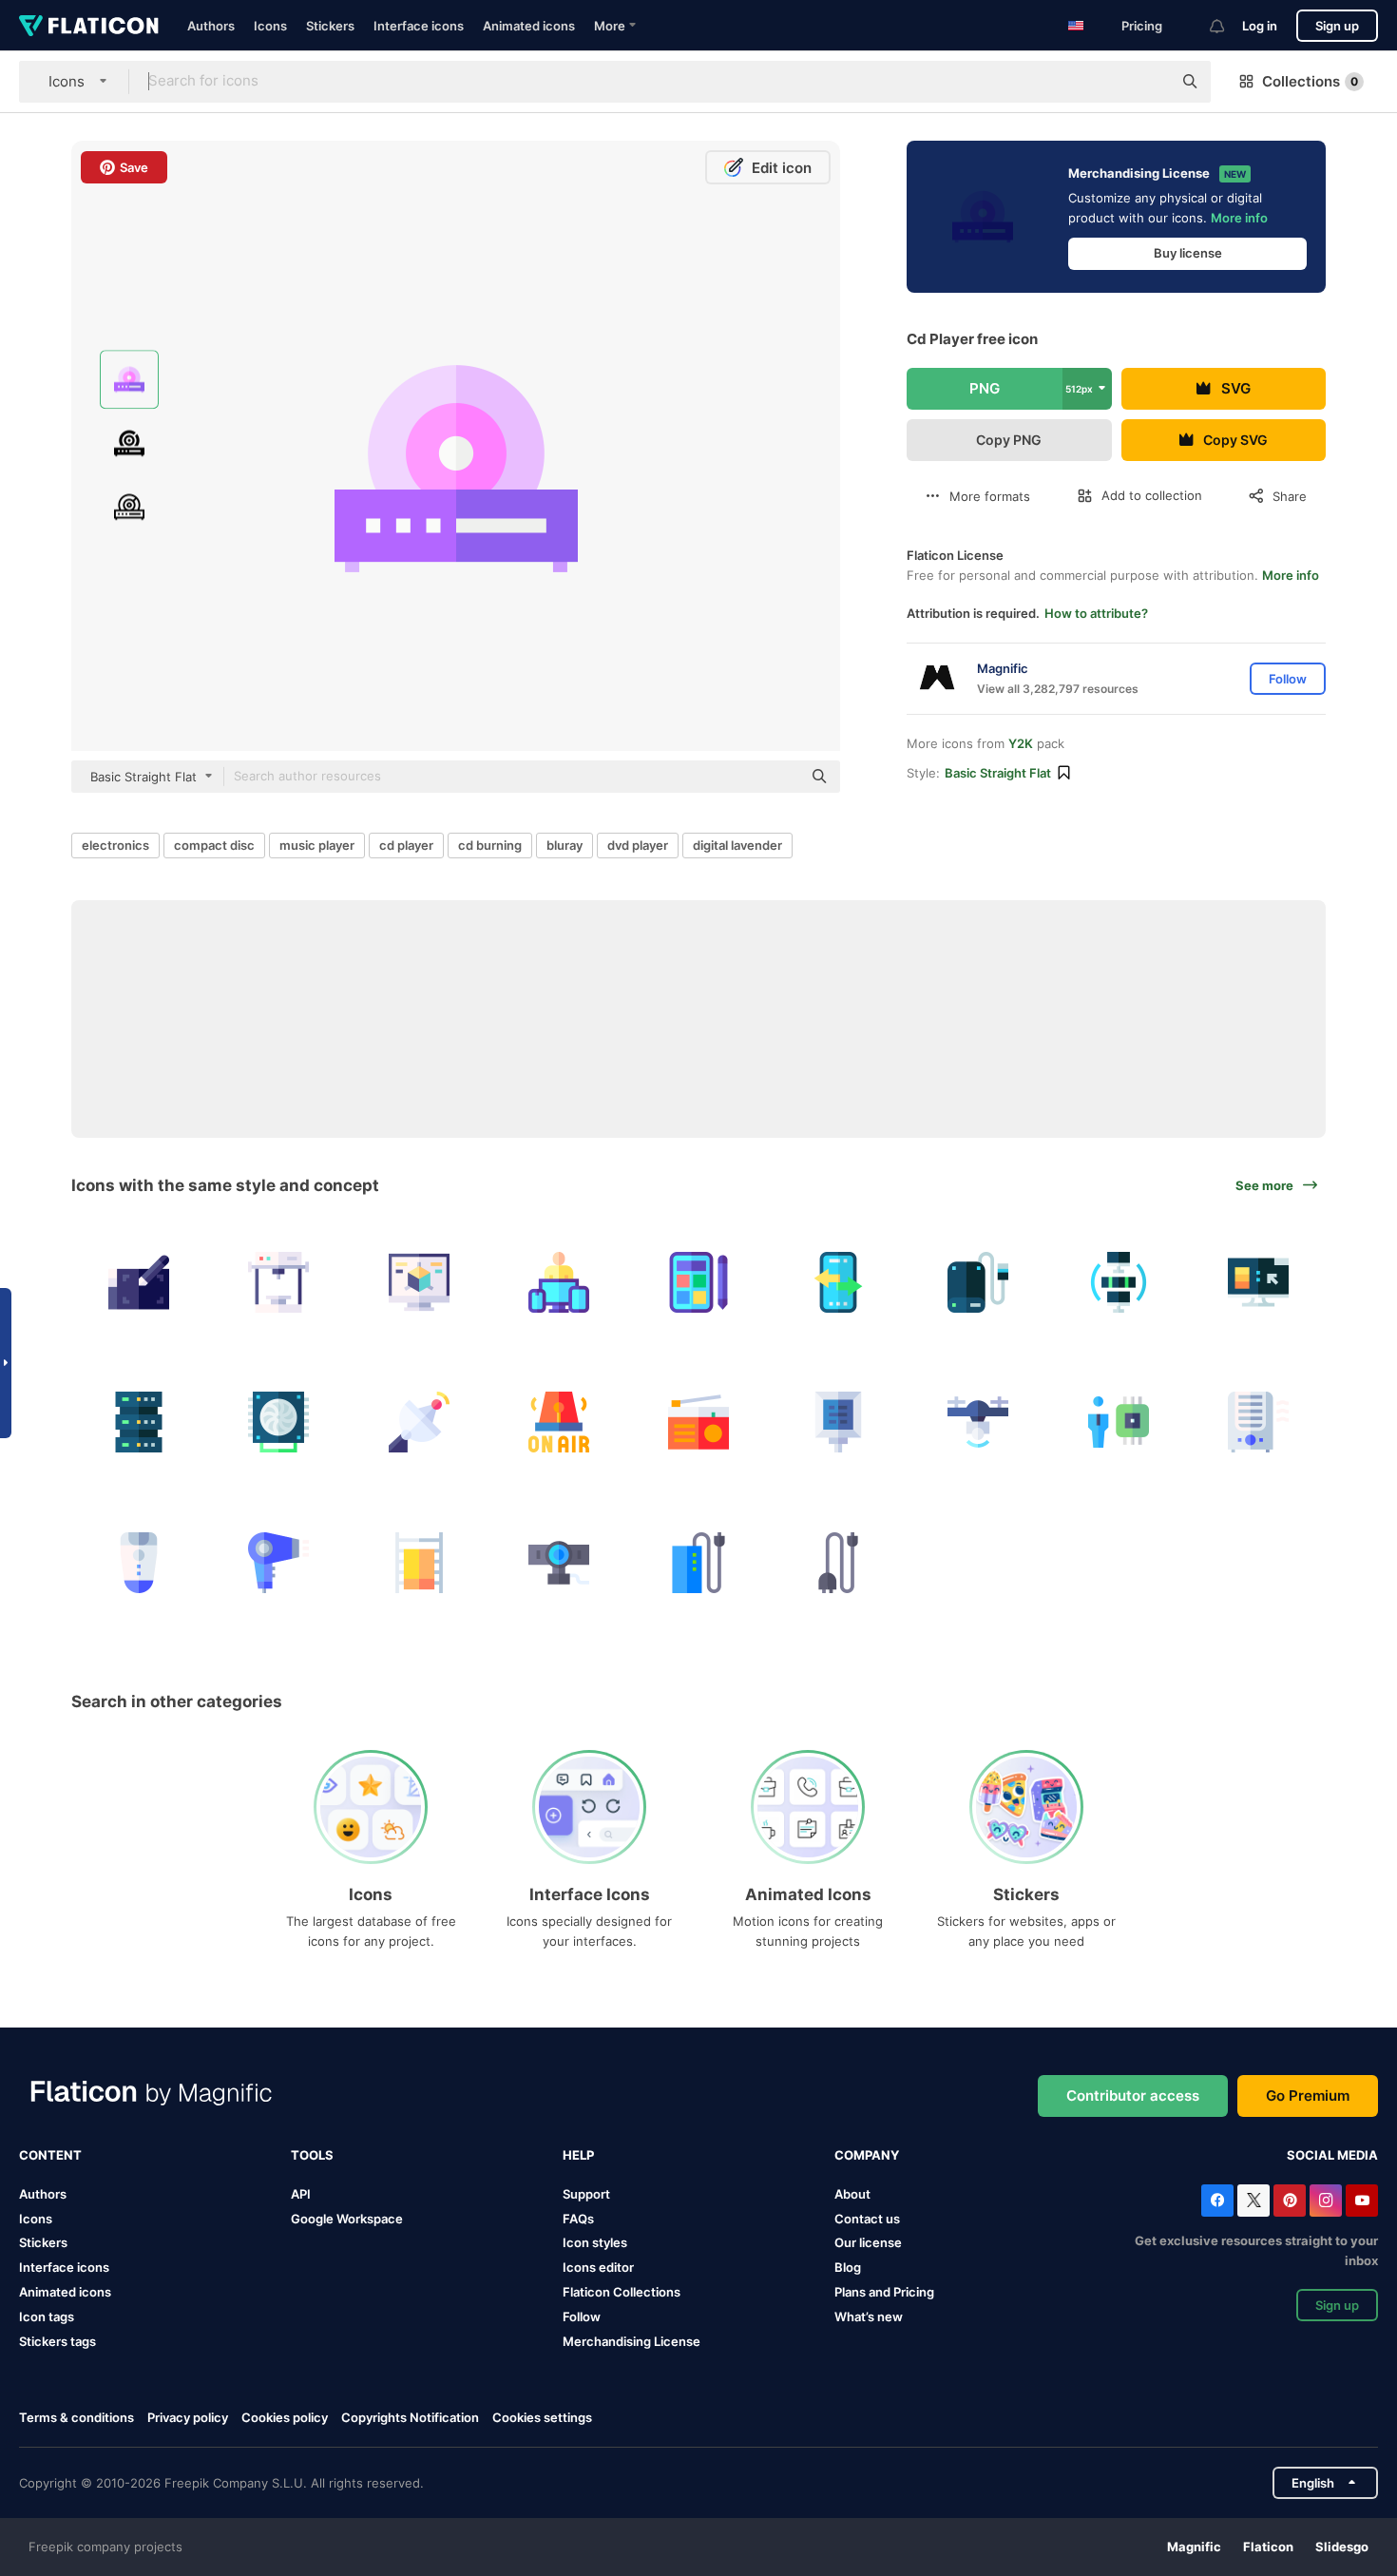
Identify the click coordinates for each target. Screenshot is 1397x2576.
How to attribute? (1096, 613)
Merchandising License (632, 2341)
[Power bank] (698, 1562)
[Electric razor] (139, 1562)
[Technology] (1119, 1422)
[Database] (1258, 1282)
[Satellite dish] (418, 1422)
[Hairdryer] (278, 1562)
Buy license (1188, 253)
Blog (848, 2267)
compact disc (214, 845)
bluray (565, 845)
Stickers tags (57, 2341)
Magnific (1194, 2547)
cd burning (490, 845)
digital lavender (737, 845)
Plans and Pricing (884, 2292)
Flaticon (1268, 2547)
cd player (406, 845)
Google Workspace (347, 2219)
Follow (582, 2316)
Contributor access (1133, 2095)
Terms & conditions (77, 2417)
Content (50, 2155)
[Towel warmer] (418, 1562)
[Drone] (978, 1422)
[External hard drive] (978, 1282)
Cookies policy (285, 2417)
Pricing (1142, 26)
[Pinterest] (1290, 2201)
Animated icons (529, 26)
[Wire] (838, 1562)
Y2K (1021, 743)
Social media (1332, 2155)
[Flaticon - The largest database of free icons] (89, 26)
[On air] (559, 1422)
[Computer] (418, 1282)
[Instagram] (1326, 2201)
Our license (868, 2242)
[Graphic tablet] (139, 1282)
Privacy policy (188, 2417)
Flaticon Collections (622, 2292)
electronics (115, 845)
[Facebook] (1217, 2201)
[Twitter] (1253, 2201)
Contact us (867, 2219)
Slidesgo (1342, 2547)
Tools (312, 2155)
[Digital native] (559, 1282)
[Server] (139, 1422)
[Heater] (1258, 1422)
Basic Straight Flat (998, 773)
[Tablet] (698, 1282)
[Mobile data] (838, 1282)
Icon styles (595, 2242)
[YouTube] (1362, 2201)
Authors (211, 26)
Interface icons (419, 26)
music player (317, 845)
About (852, 2194)
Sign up (1337, 26)
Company (867, 2155)
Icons (270, 26)
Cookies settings (542, 2418)
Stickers (330, 26)
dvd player (638, 845)
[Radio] (698, 1422)
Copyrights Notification (410, 2417)
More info (1239, 218)
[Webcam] (559, 1562)
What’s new (869, 2316)
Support (586, 2194)
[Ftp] (1119, 1282)
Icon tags (47, 2316)
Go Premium (1308, 2095)
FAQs (578, 2219)
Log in (1260, 26)
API (301, 2194)
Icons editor (598, 2267)
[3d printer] (278, 1282)
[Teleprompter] (838, 1422)
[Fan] (278, 1422)
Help (578, 2155)
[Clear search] (1148, 82)
